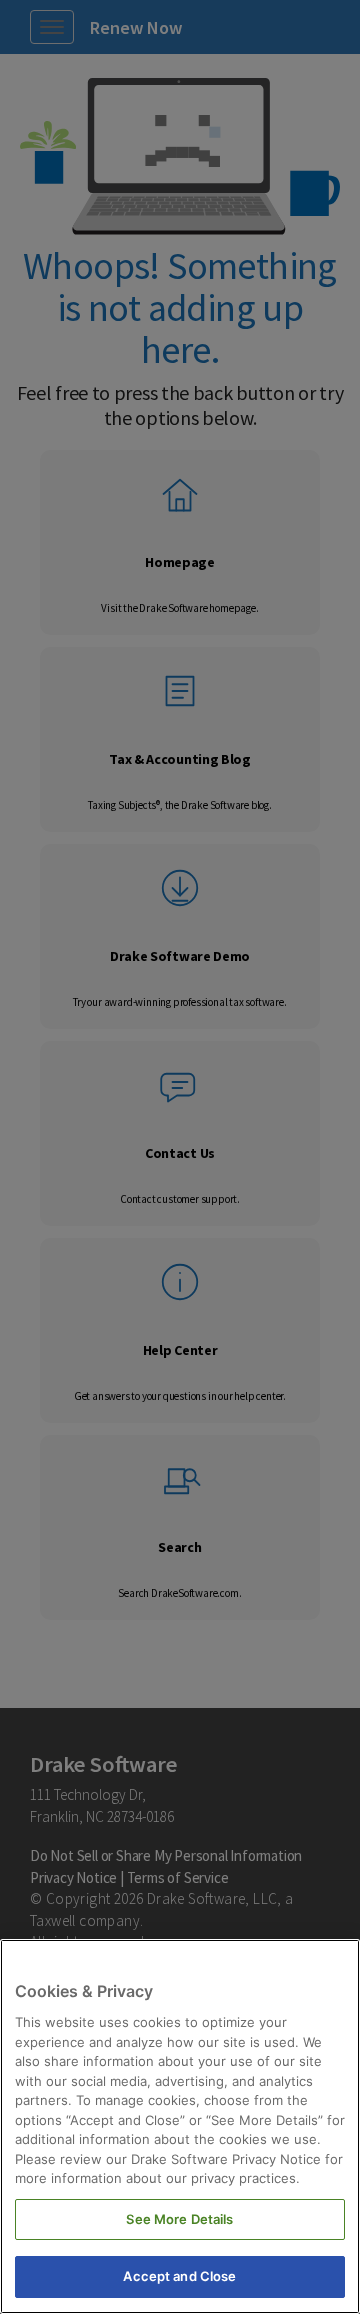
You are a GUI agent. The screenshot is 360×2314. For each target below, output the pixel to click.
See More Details (179, 2219)
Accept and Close (179, 2276)
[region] (180, 2126)
